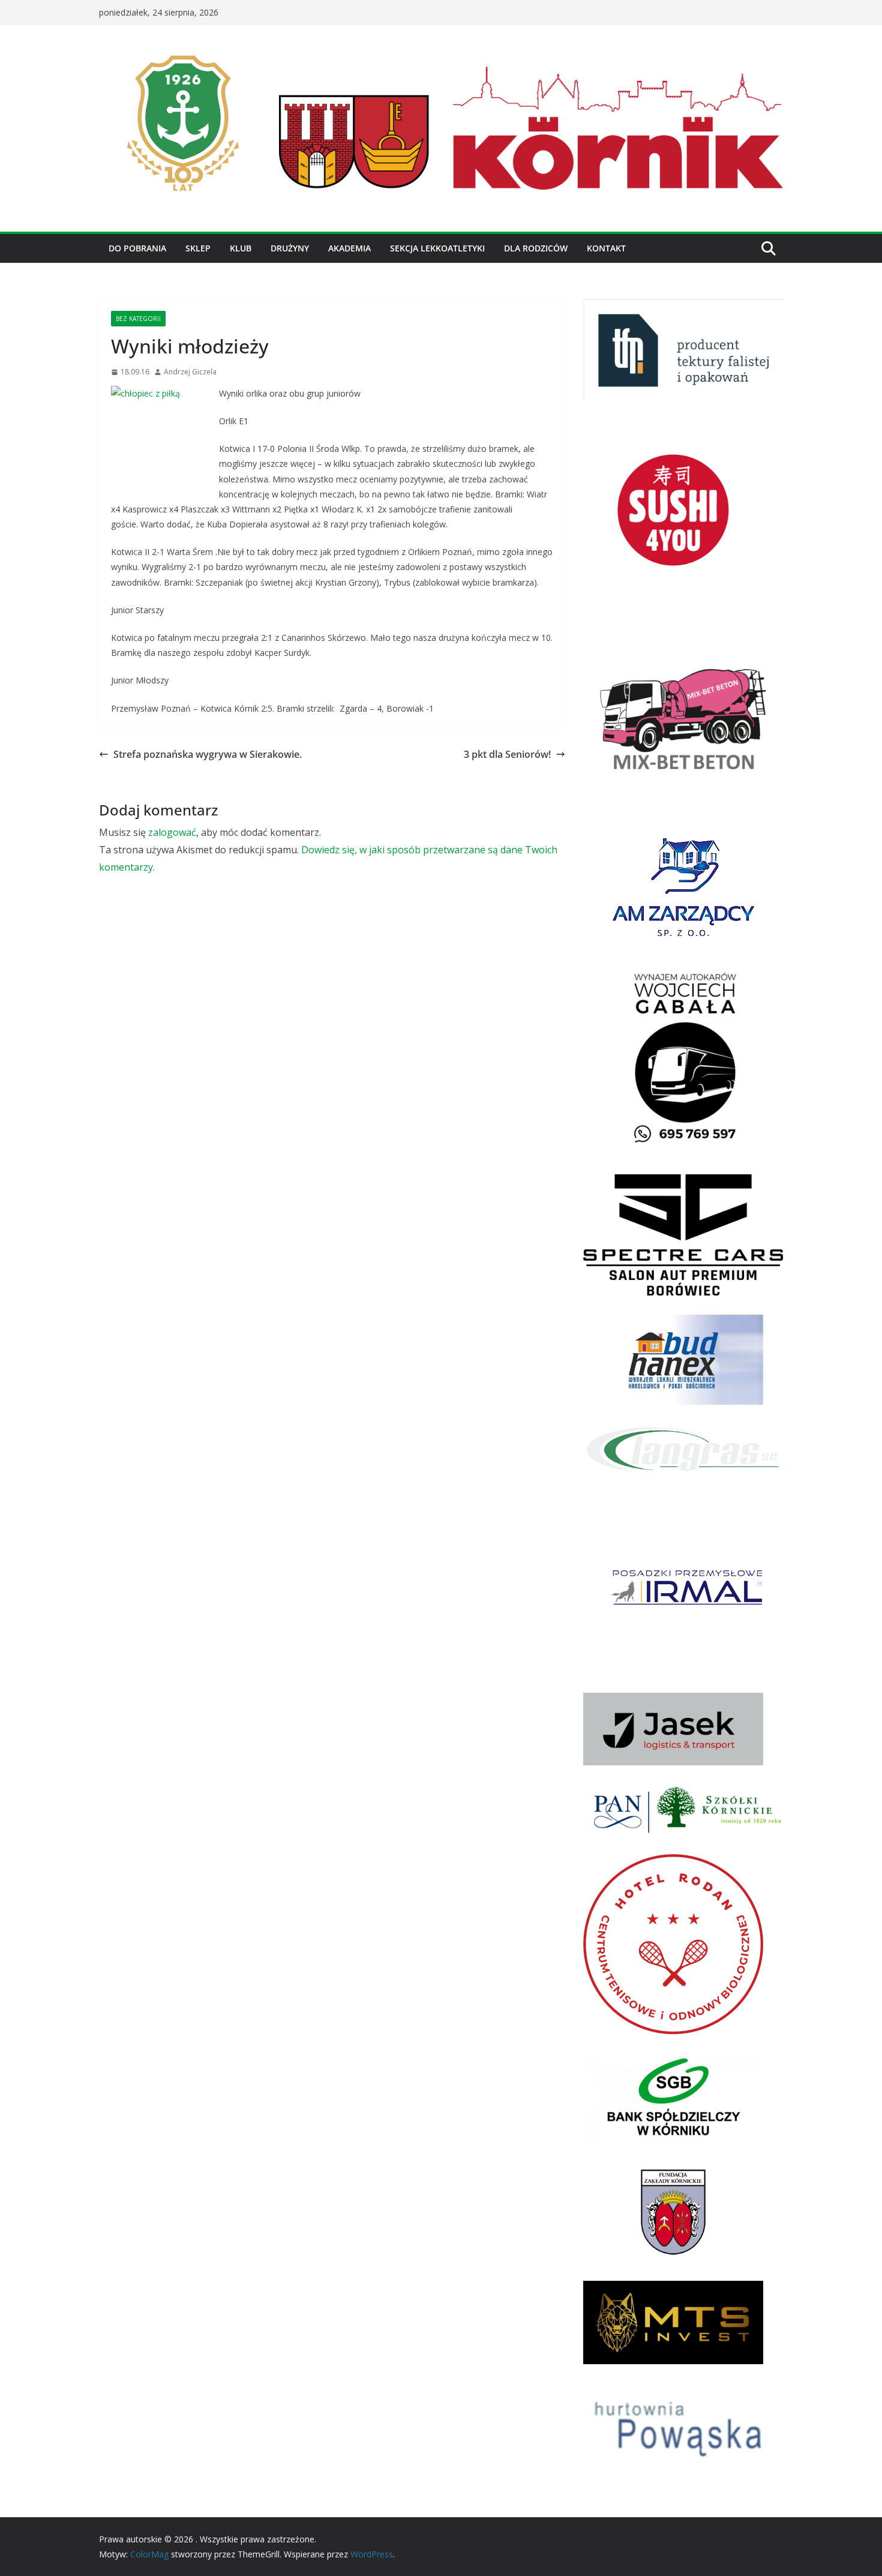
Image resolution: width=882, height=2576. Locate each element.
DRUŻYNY (290, 248)
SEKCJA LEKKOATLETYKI (437, 248)
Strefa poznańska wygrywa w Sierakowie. (208, 754)
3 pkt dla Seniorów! (507, 754)
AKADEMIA (349, 248)
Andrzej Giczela (190, 372)
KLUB (241, 248)
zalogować (172, 832)
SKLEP (198, 248)
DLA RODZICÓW (536, 248)
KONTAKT (606, 248)
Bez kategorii (138, 319)
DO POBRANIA (137, 248)
